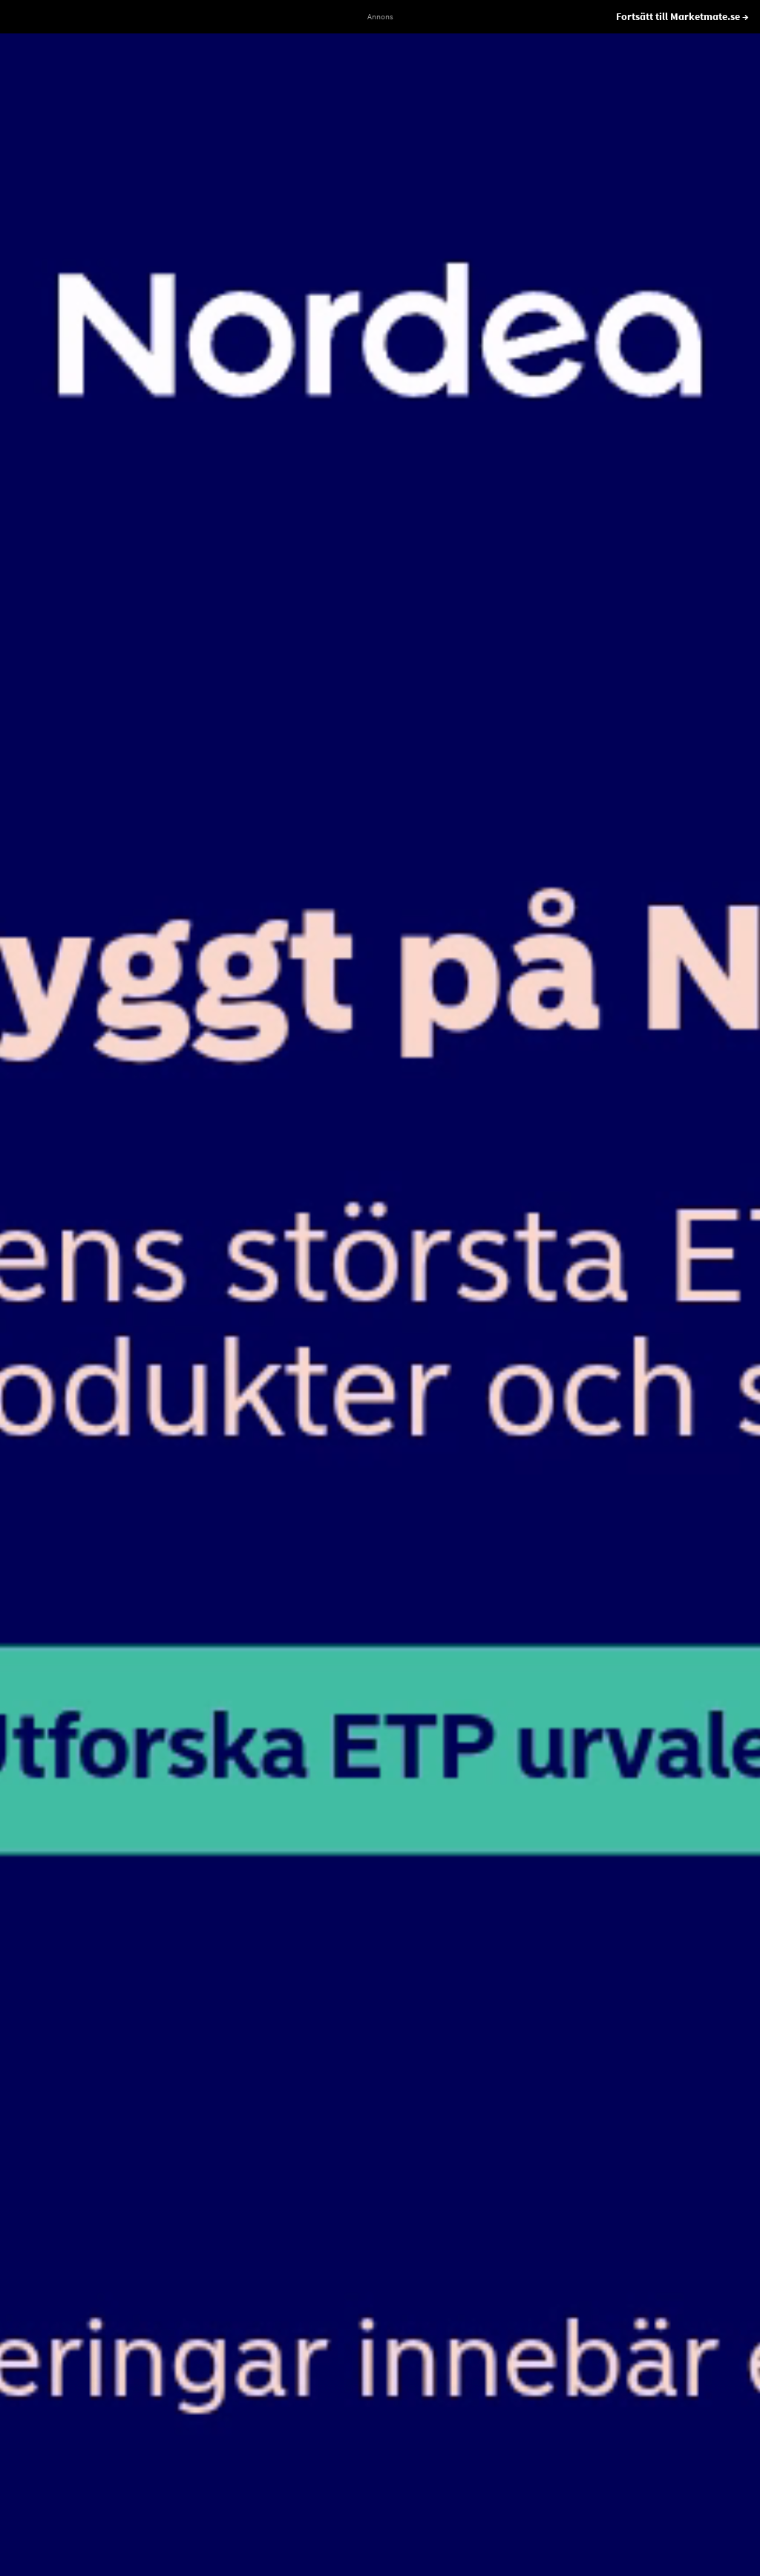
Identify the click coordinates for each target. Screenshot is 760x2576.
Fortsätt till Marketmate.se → (682, 16)
